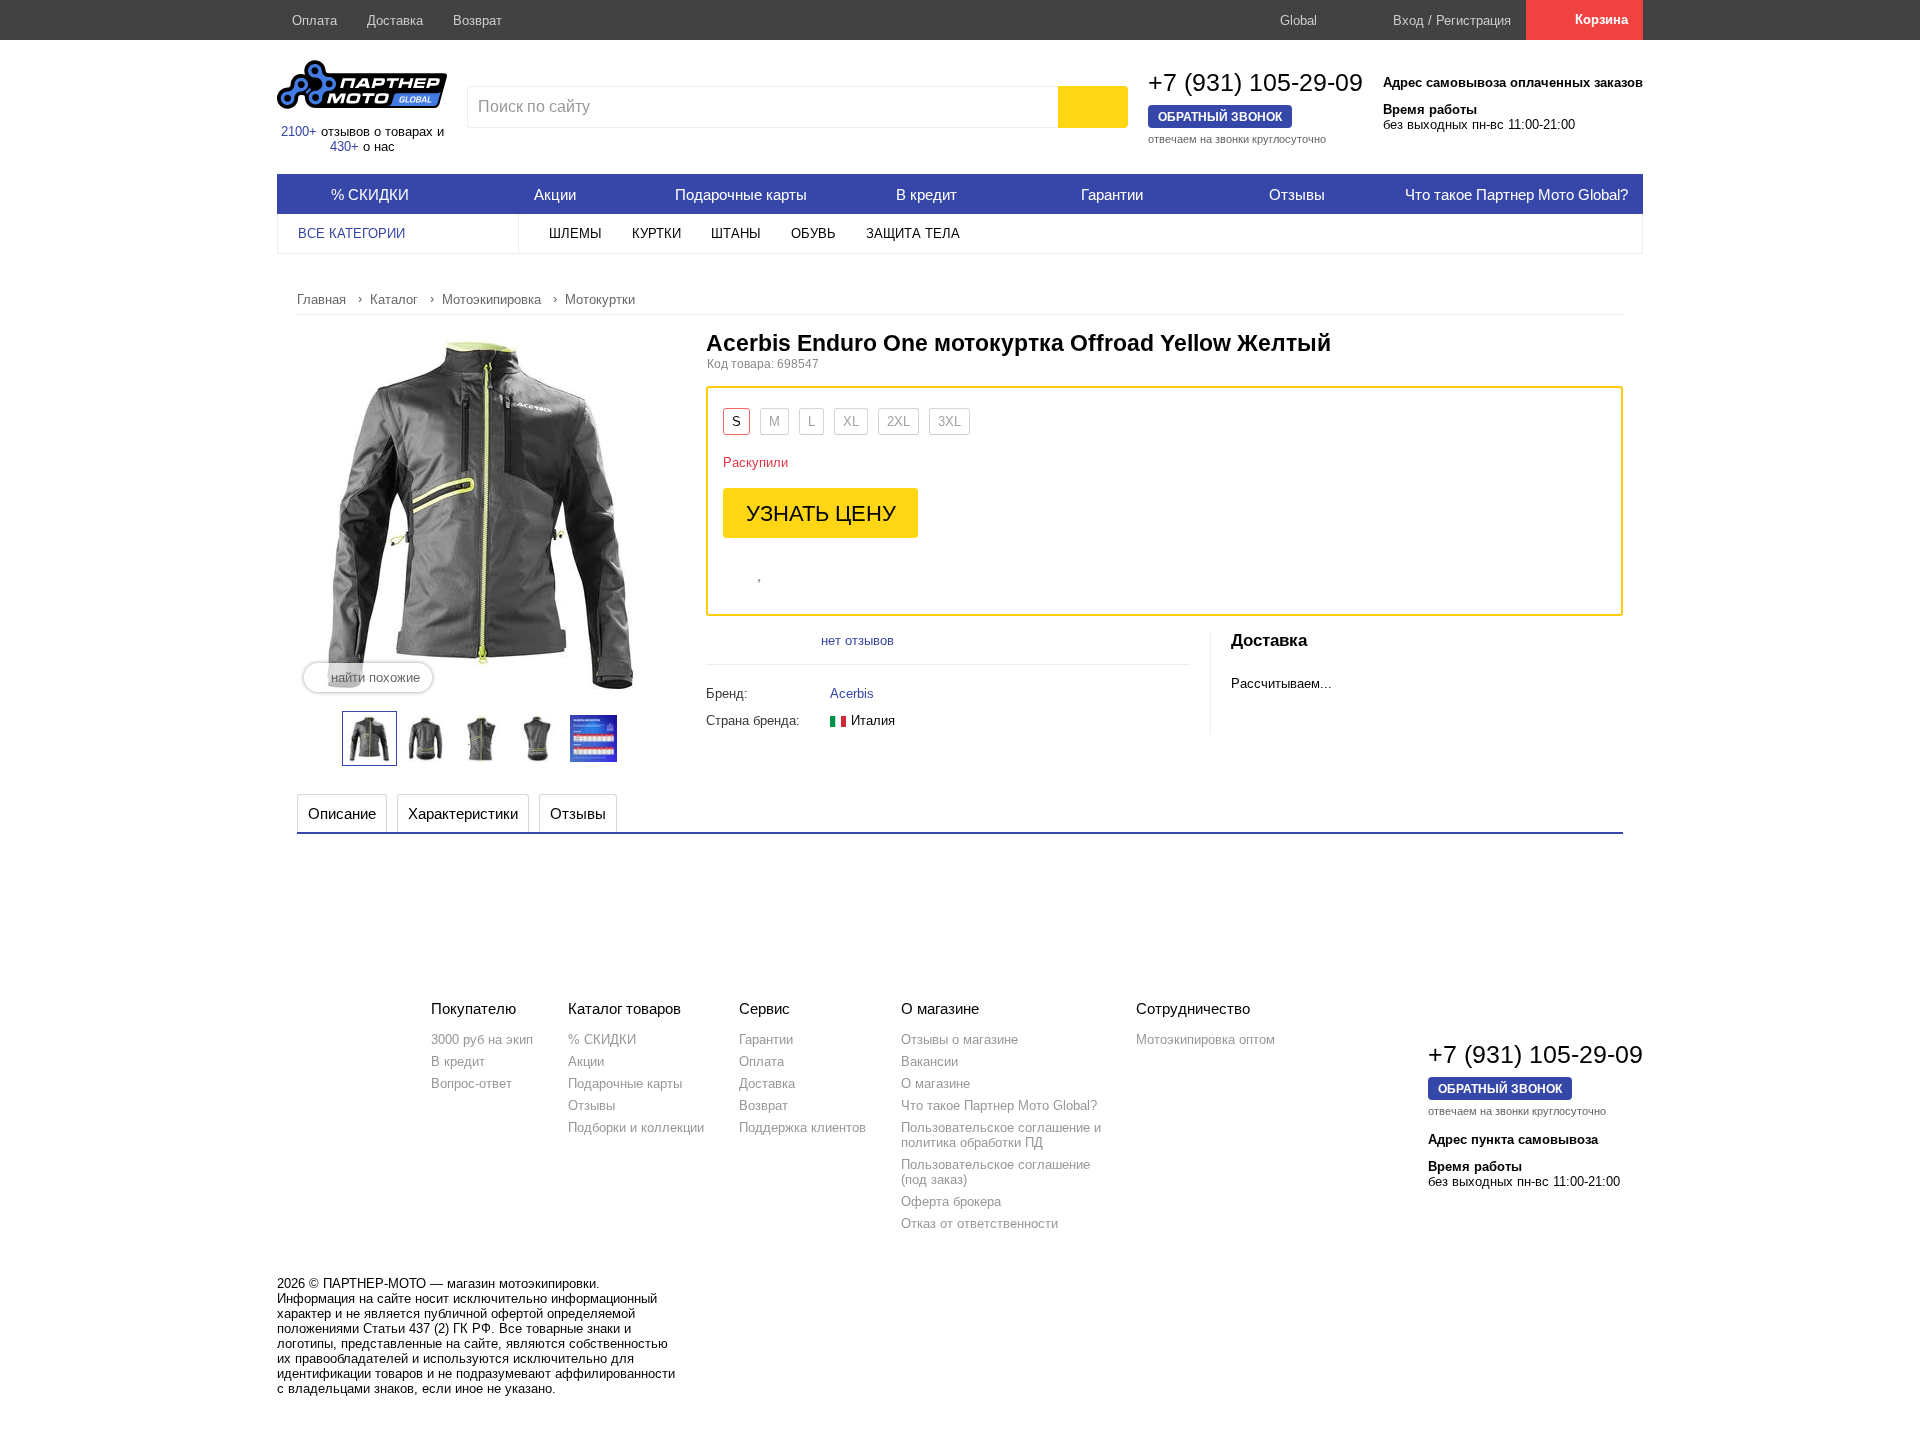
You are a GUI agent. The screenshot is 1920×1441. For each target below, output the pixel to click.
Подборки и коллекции (636, 1127)
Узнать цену (821, 513)
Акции (586, 1061)
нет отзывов (857, 640)
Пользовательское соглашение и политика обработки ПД (1001, 1135)
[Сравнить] (732, 570)
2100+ (299, 131)
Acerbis (852, 693)
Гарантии (766, 1039)
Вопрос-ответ (471, 1083)
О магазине (935, 1083)
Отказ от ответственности (979, 1223)
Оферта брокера (951, 1201)
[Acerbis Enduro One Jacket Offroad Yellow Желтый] (425, 738)
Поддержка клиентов (802, 1127)
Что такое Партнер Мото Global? (999, 1105)
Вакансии (929, 1061)
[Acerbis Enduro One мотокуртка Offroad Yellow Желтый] (369, 738)
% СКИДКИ (602, 1039)
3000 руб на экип (482, 1039)
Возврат (477, 20)
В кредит (458, 1061)
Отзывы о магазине (959, 1039)
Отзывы (591, 1105)
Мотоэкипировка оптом (1205, 1039)
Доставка (395, 20)
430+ (344, 146)
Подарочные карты (625, 1083)
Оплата (314, 20)
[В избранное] (761, 570)
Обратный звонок (1220, 116)
